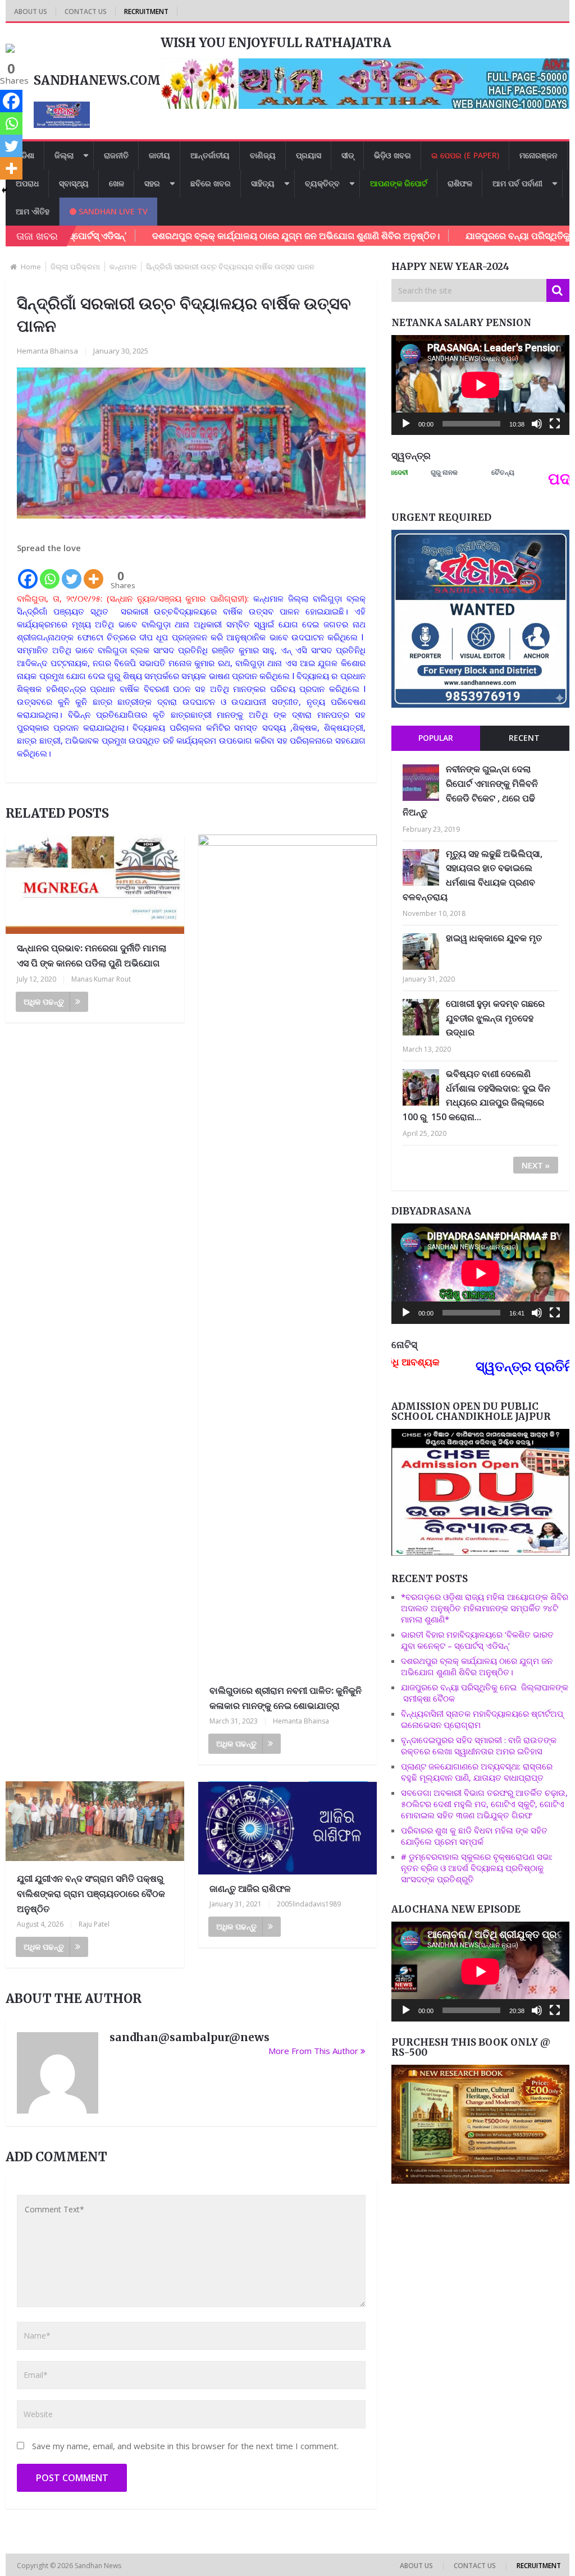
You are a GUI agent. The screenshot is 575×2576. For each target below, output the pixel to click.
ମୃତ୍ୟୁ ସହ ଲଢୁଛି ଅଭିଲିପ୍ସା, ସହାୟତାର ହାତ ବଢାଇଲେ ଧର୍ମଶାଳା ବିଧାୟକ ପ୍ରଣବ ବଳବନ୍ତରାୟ (473, 875)
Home (31, 267)
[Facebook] (28, 572)
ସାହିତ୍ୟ (263, 183)
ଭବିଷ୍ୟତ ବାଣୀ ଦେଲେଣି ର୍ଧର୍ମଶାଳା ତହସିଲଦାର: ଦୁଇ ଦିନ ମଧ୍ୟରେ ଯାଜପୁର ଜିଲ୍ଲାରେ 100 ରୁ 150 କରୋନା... (476, 1095)
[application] (480, 385)
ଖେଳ (117, 183)
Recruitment (146, 12)
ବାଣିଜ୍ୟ (263, 155)
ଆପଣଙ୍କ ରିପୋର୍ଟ (399, 183)
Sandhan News (99, 2566)
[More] (93, 572)
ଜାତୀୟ (159, 155)
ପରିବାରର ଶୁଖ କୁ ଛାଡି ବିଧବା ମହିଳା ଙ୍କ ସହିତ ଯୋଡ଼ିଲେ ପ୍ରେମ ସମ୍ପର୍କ (474, 1836)
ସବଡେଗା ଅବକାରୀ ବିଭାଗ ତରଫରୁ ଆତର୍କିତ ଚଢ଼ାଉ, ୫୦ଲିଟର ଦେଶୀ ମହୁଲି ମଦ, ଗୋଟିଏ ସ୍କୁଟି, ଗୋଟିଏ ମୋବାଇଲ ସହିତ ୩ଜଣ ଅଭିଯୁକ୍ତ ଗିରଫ (484, 1804)
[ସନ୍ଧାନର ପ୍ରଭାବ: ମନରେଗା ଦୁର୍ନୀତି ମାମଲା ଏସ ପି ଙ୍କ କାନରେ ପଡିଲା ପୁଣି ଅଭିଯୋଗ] (95, 884)
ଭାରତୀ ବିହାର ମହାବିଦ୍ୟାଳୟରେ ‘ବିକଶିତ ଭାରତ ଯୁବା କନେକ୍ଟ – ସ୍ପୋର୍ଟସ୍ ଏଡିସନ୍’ (477, 1640)
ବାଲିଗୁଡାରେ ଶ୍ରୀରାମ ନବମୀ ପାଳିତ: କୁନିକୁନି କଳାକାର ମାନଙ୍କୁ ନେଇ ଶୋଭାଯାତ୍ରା (286, 1698)
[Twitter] (72, 572)
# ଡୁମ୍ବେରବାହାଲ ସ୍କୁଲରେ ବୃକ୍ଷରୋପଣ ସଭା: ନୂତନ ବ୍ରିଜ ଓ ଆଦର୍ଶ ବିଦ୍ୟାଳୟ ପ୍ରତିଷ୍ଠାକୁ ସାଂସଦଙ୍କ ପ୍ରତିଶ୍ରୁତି (477, 1868)
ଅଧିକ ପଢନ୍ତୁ (44, 1001)
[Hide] (4, 190)
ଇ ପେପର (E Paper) (465, 155)
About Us (31, 12)
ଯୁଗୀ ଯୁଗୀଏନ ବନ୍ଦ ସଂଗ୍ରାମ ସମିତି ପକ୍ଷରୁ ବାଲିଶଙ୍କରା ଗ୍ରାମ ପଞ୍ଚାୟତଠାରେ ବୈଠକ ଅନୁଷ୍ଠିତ (91, 1894)
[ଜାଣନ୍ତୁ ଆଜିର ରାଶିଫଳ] (287, 1828)
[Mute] (537, 424)
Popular (436, 738)
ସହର (152, 183)
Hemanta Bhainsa (47, 351)
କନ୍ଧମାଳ (123, 267)
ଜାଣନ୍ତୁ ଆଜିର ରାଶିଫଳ (250, 1889)
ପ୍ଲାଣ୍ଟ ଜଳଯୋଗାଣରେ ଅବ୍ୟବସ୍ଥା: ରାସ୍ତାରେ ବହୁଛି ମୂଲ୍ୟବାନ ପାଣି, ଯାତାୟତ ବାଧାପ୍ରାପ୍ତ (477, 1772)
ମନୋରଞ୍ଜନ (539, 155)
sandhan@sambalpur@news (190, 2037)
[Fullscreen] (555, 424)
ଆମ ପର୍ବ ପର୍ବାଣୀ (517, 183)
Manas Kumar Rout (101, 979)
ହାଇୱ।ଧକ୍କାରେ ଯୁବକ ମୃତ (494, 938)
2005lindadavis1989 (309, 1904)
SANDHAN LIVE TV (112, 211)
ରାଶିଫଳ (460, 183)
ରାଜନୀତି (116, 155)
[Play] (406, 424)
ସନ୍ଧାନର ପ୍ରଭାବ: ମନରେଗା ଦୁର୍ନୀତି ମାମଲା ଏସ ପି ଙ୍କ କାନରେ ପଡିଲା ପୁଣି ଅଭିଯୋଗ (92, 955)
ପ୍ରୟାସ (309, 155)
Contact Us (86, 12)
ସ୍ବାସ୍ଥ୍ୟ (74, 183)
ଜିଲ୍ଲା (64, 155)
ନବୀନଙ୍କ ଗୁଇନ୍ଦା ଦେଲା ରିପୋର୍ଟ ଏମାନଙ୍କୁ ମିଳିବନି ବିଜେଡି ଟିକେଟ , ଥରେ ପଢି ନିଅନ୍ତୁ (470, 790)
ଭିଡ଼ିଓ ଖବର (393, 155)
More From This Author (313, 2051)
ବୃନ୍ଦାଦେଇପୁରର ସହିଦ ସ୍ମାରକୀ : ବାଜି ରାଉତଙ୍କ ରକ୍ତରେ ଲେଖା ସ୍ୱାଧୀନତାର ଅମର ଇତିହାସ (479, 1745)
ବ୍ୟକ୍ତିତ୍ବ (322, 183)
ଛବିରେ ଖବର (211, 183)
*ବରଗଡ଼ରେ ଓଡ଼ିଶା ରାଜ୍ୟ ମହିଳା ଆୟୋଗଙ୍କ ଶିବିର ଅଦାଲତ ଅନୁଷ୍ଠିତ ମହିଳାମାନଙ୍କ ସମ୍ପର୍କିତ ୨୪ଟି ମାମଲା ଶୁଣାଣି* (485, 1608)
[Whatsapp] (50, 572)
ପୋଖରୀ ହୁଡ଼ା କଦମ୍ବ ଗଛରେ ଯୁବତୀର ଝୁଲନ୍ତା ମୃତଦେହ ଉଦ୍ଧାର (495, 1018)
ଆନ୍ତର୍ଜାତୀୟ (210, 155)
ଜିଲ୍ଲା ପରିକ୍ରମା (75, 267)
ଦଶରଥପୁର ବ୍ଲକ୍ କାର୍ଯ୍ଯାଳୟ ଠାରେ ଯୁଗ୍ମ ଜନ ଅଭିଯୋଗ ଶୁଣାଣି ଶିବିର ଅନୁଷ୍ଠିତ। (236, 236)
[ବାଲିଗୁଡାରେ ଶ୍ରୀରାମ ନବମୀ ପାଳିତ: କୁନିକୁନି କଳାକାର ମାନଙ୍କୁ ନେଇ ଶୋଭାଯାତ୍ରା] (287, 1255)
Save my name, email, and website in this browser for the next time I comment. (185, 2446)
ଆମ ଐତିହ (33, 211)
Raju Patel (94, 1924)
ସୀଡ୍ (348, 155)
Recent (524, 738)
